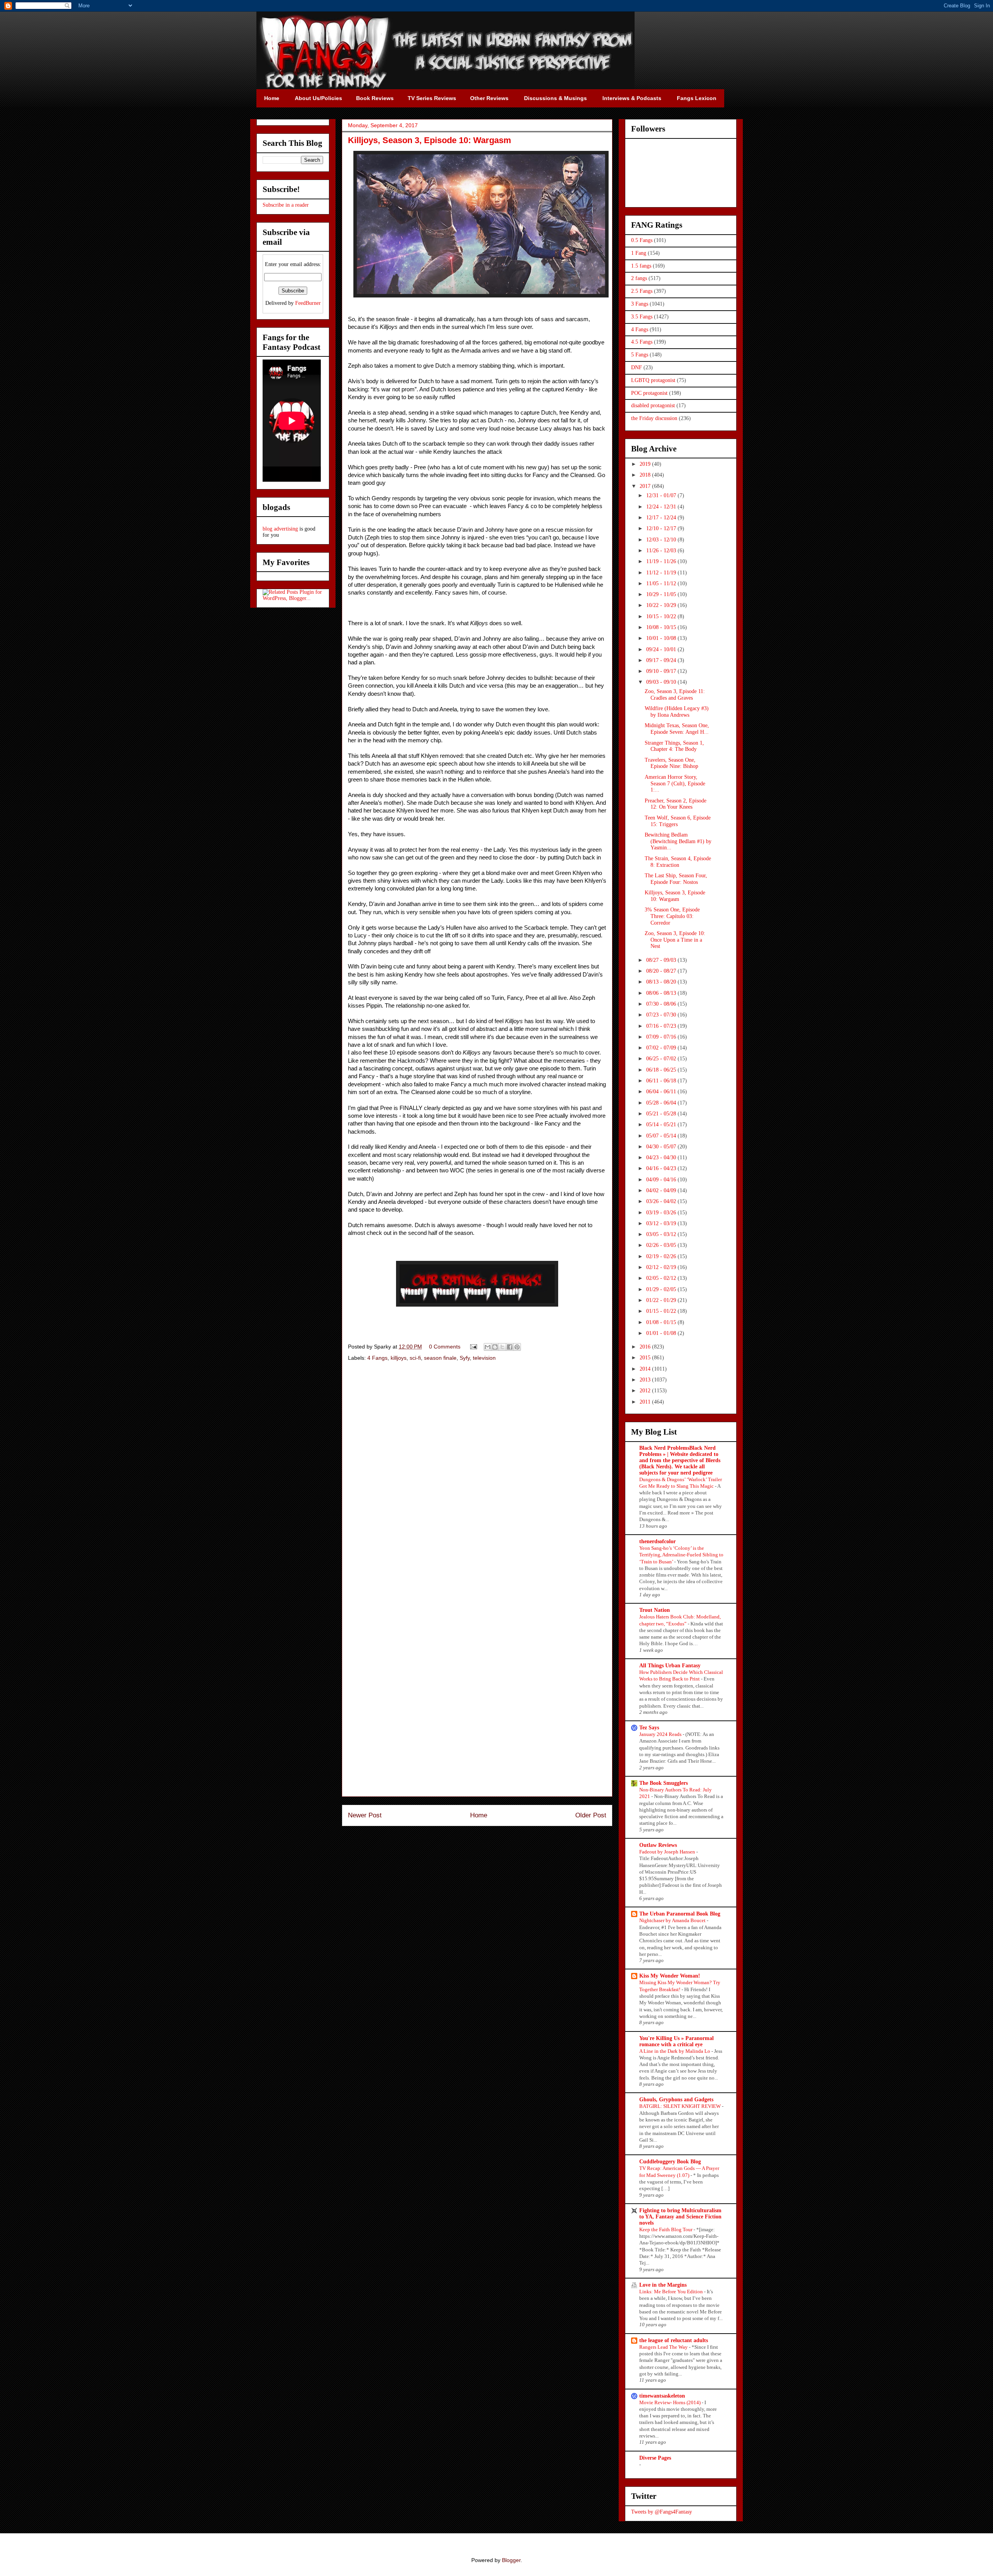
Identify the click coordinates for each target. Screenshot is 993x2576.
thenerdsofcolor (657, 1541)
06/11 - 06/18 (662, 1081)
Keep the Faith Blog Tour (666, 2229)
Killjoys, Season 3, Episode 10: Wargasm (675, 896)
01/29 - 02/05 (662, 1289)
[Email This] (488, 1347)
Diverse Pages (655, 2458)
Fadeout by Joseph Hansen (668, 1852)
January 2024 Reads (661, 1734)
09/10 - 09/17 (662, 671)
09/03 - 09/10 (662, 682)
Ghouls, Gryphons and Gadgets (676, 2100)
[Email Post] (473, 1347)
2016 (646, 1347)
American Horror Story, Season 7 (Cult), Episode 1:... (675, 784)
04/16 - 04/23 (662, 1168)
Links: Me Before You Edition (672, 2292)
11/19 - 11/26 (662, 561)
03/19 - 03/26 (662, 1213)
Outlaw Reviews (658, 1845)
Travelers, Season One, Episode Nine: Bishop (671, 763)
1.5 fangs (641, 266)
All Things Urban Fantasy (670, 1666)
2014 (646, 1369)
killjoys (399, 1358)
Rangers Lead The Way (664, 2347)
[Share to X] (502, 1347)
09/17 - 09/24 (662, 660)
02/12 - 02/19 (662, 1267)
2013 (646, 1380)
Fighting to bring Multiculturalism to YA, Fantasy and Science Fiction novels (680, 2217)
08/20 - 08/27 (662, 971)
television (484, 1358)
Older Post (591, 1815)
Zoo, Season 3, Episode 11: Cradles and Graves (675, 695)
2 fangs (639, 278)
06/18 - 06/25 (662, 1070)
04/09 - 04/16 (662, 1180)
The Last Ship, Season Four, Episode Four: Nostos (676, 879)
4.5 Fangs (642, 342)
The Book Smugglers (663, 1783)
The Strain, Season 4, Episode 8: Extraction (678, 862)
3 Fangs (640, 304)
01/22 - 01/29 (662, 1300)
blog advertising (280, 529)
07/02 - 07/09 (662, 1048)
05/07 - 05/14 (662, 1136)
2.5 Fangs (642, 291)
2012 (646, 1391)
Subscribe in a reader (286, 205)
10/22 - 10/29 (662, 605)
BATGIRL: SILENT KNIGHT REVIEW (681, 2106)
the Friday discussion (654, 418)
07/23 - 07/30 (662, 1015)
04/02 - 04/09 (662, 1190)
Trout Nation (655, 1610)
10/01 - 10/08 (662, 638)
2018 (646, 475)
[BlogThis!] (495, 1347)
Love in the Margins (663, 2285)
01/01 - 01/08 (662, 1333)
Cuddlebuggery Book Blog (670, 2162)
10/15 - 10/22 (662, 616)
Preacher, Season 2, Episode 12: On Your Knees (676, 804)
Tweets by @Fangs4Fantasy (662, 2512)
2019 (646, 464)
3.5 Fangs (642, 317)
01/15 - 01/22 (662, 1311)
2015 (646, 1358)
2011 (646, 1402)
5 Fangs (640, 355)
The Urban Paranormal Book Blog (680, 1914)
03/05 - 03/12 (662, 1234)
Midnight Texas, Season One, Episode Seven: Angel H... (677, 729)
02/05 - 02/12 (662, 1278)
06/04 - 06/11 (662, 1092)
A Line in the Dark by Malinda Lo (675, 2051)
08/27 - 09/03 (662, 960)
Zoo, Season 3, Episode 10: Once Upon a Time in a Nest (675, 940)
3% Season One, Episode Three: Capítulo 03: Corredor (672, 916)
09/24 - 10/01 (662, 649)
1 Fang (639, 253)
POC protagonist (649, 393)
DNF (637, 367)
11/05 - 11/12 (662, 583)
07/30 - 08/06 (662, 1004)
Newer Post (365, 1815)
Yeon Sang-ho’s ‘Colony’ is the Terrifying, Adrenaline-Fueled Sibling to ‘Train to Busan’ (681, 1555)
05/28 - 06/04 (662, 1103)
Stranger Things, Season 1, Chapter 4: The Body (674, 746)
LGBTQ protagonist (653, 380)
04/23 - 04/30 (662, 1157)
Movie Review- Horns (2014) (670, 2402)
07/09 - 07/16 (662, 1037)
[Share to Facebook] (510, 1347)
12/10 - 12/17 (662, 528)
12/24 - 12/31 (662, 507)
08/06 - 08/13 (662, 993)
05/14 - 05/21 (662, 1125)
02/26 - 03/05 (662, 1245)
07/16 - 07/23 (662, 1026)
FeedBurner (308, 303)
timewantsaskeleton (662, 2396)
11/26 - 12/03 (662, 551)
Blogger (511, 2560)
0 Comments (445, 1347)
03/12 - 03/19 (662, 1223)
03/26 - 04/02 (662, 1201)
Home (479, 1815)
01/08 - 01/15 (662, 1322)
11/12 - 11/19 (662, 573)
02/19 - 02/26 (662, 1256)
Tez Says (649, 1728)
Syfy (465, 1358)
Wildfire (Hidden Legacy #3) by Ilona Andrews (677, 712)
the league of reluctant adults (674, 2340)
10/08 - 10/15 (662, 627)
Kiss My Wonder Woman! (670, 1976)
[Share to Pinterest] (517, 1347)
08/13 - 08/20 (662, 982)
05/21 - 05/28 (662, 1114)
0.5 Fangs (642, 240)
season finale (440, 1358)
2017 (646, 486)
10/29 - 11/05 (662, 594)
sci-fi (415, 1358)
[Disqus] (477, 1478)
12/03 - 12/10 (662, 540)
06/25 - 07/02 (662, 1059)
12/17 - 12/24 (662, 518)
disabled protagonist (653, 405)
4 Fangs (377, 1358)
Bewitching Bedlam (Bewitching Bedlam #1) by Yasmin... (678, 841)
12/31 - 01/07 (662, 495)
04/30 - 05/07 (662, 1147)
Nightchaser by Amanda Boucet (673, 1920)
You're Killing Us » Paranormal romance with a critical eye (676, 2041)
